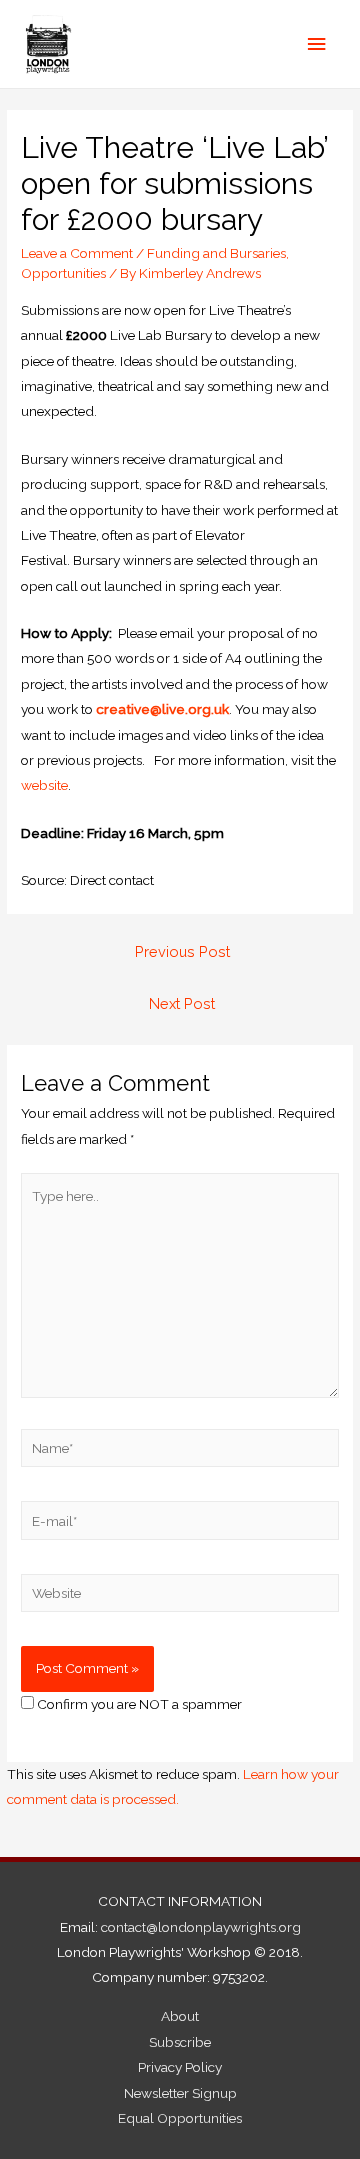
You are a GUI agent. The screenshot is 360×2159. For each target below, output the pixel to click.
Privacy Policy (180, 2067)
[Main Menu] (317, 44)
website (44, 785)
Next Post (182, 1003)
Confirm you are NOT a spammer (138, 1704)
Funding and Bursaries (216, 253)
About (180, 2016)
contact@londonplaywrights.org (201, 1927)
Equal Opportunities (180, 2118)
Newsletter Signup (180, 2093)
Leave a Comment (77, 253)
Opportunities (63, 273)
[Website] (180, 1597)
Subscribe (180, 2042)
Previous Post (182, 951)
